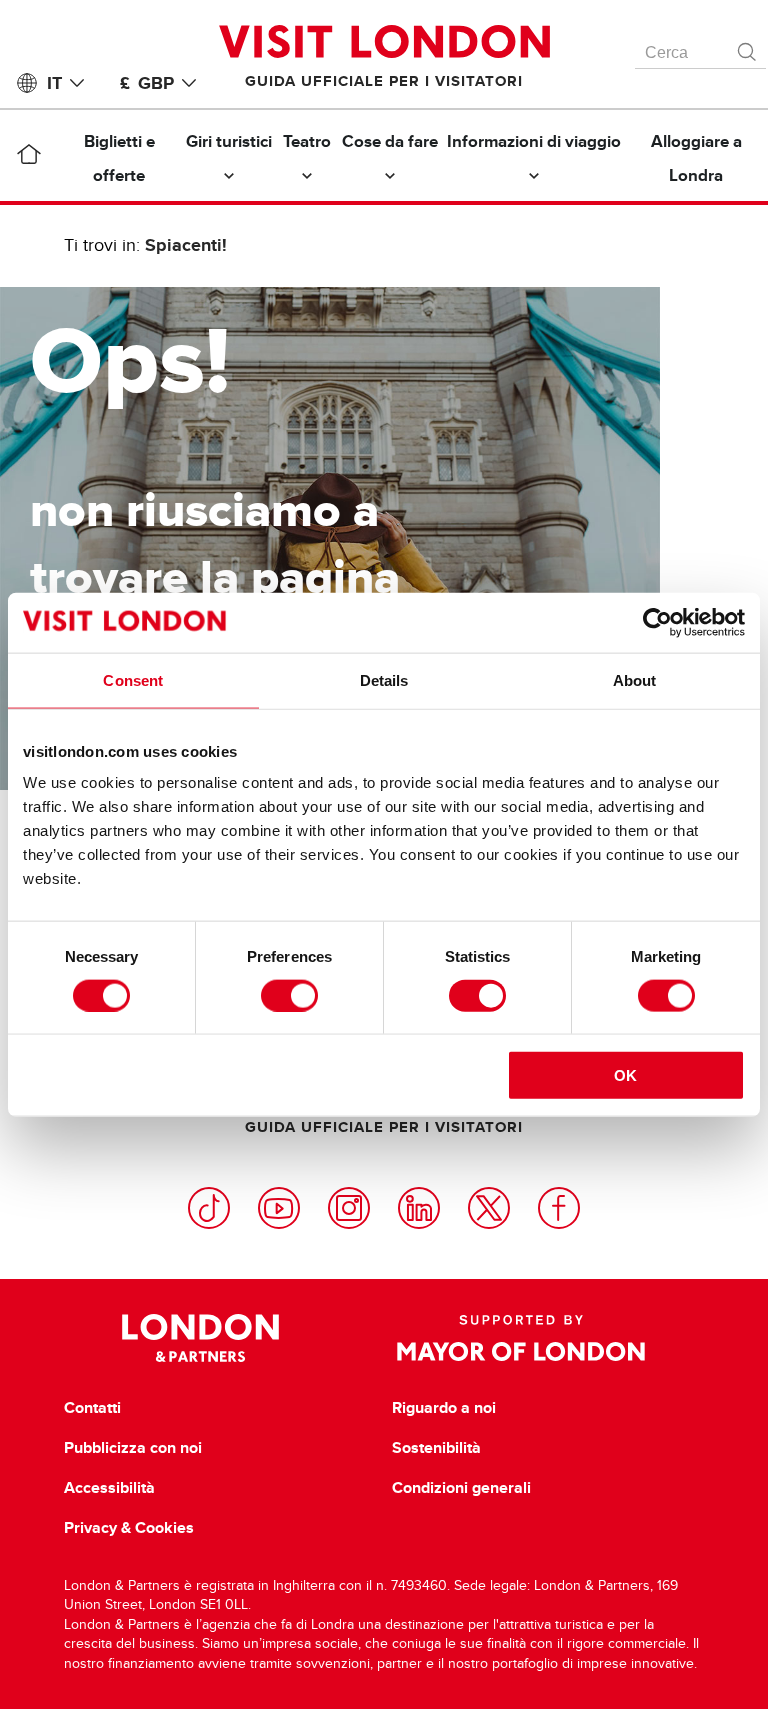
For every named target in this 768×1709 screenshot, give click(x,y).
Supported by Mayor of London (521, 1338)
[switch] (289, 995)
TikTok (209, 1208)
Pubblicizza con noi (133, 1448)
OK (625, 1075)
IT (54, 83)
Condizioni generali (461, 1488)
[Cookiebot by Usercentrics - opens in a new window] (657, 622)
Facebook (559, 1208)
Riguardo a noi (444, 1408)
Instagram (349, 1208)
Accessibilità (109, 1488)
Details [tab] (384, 679)
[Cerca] (748, 47)
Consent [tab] (133, 679)
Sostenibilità (436, 1448)
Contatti (92, 1408)
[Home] (29, 158)
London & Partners (200, 1338)
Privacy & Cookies (129, 1528)
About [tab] (635, 679)
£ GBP (147, 83)
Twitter (489, 1208)
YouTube (279, 1208)
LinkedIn (419, 1208)
